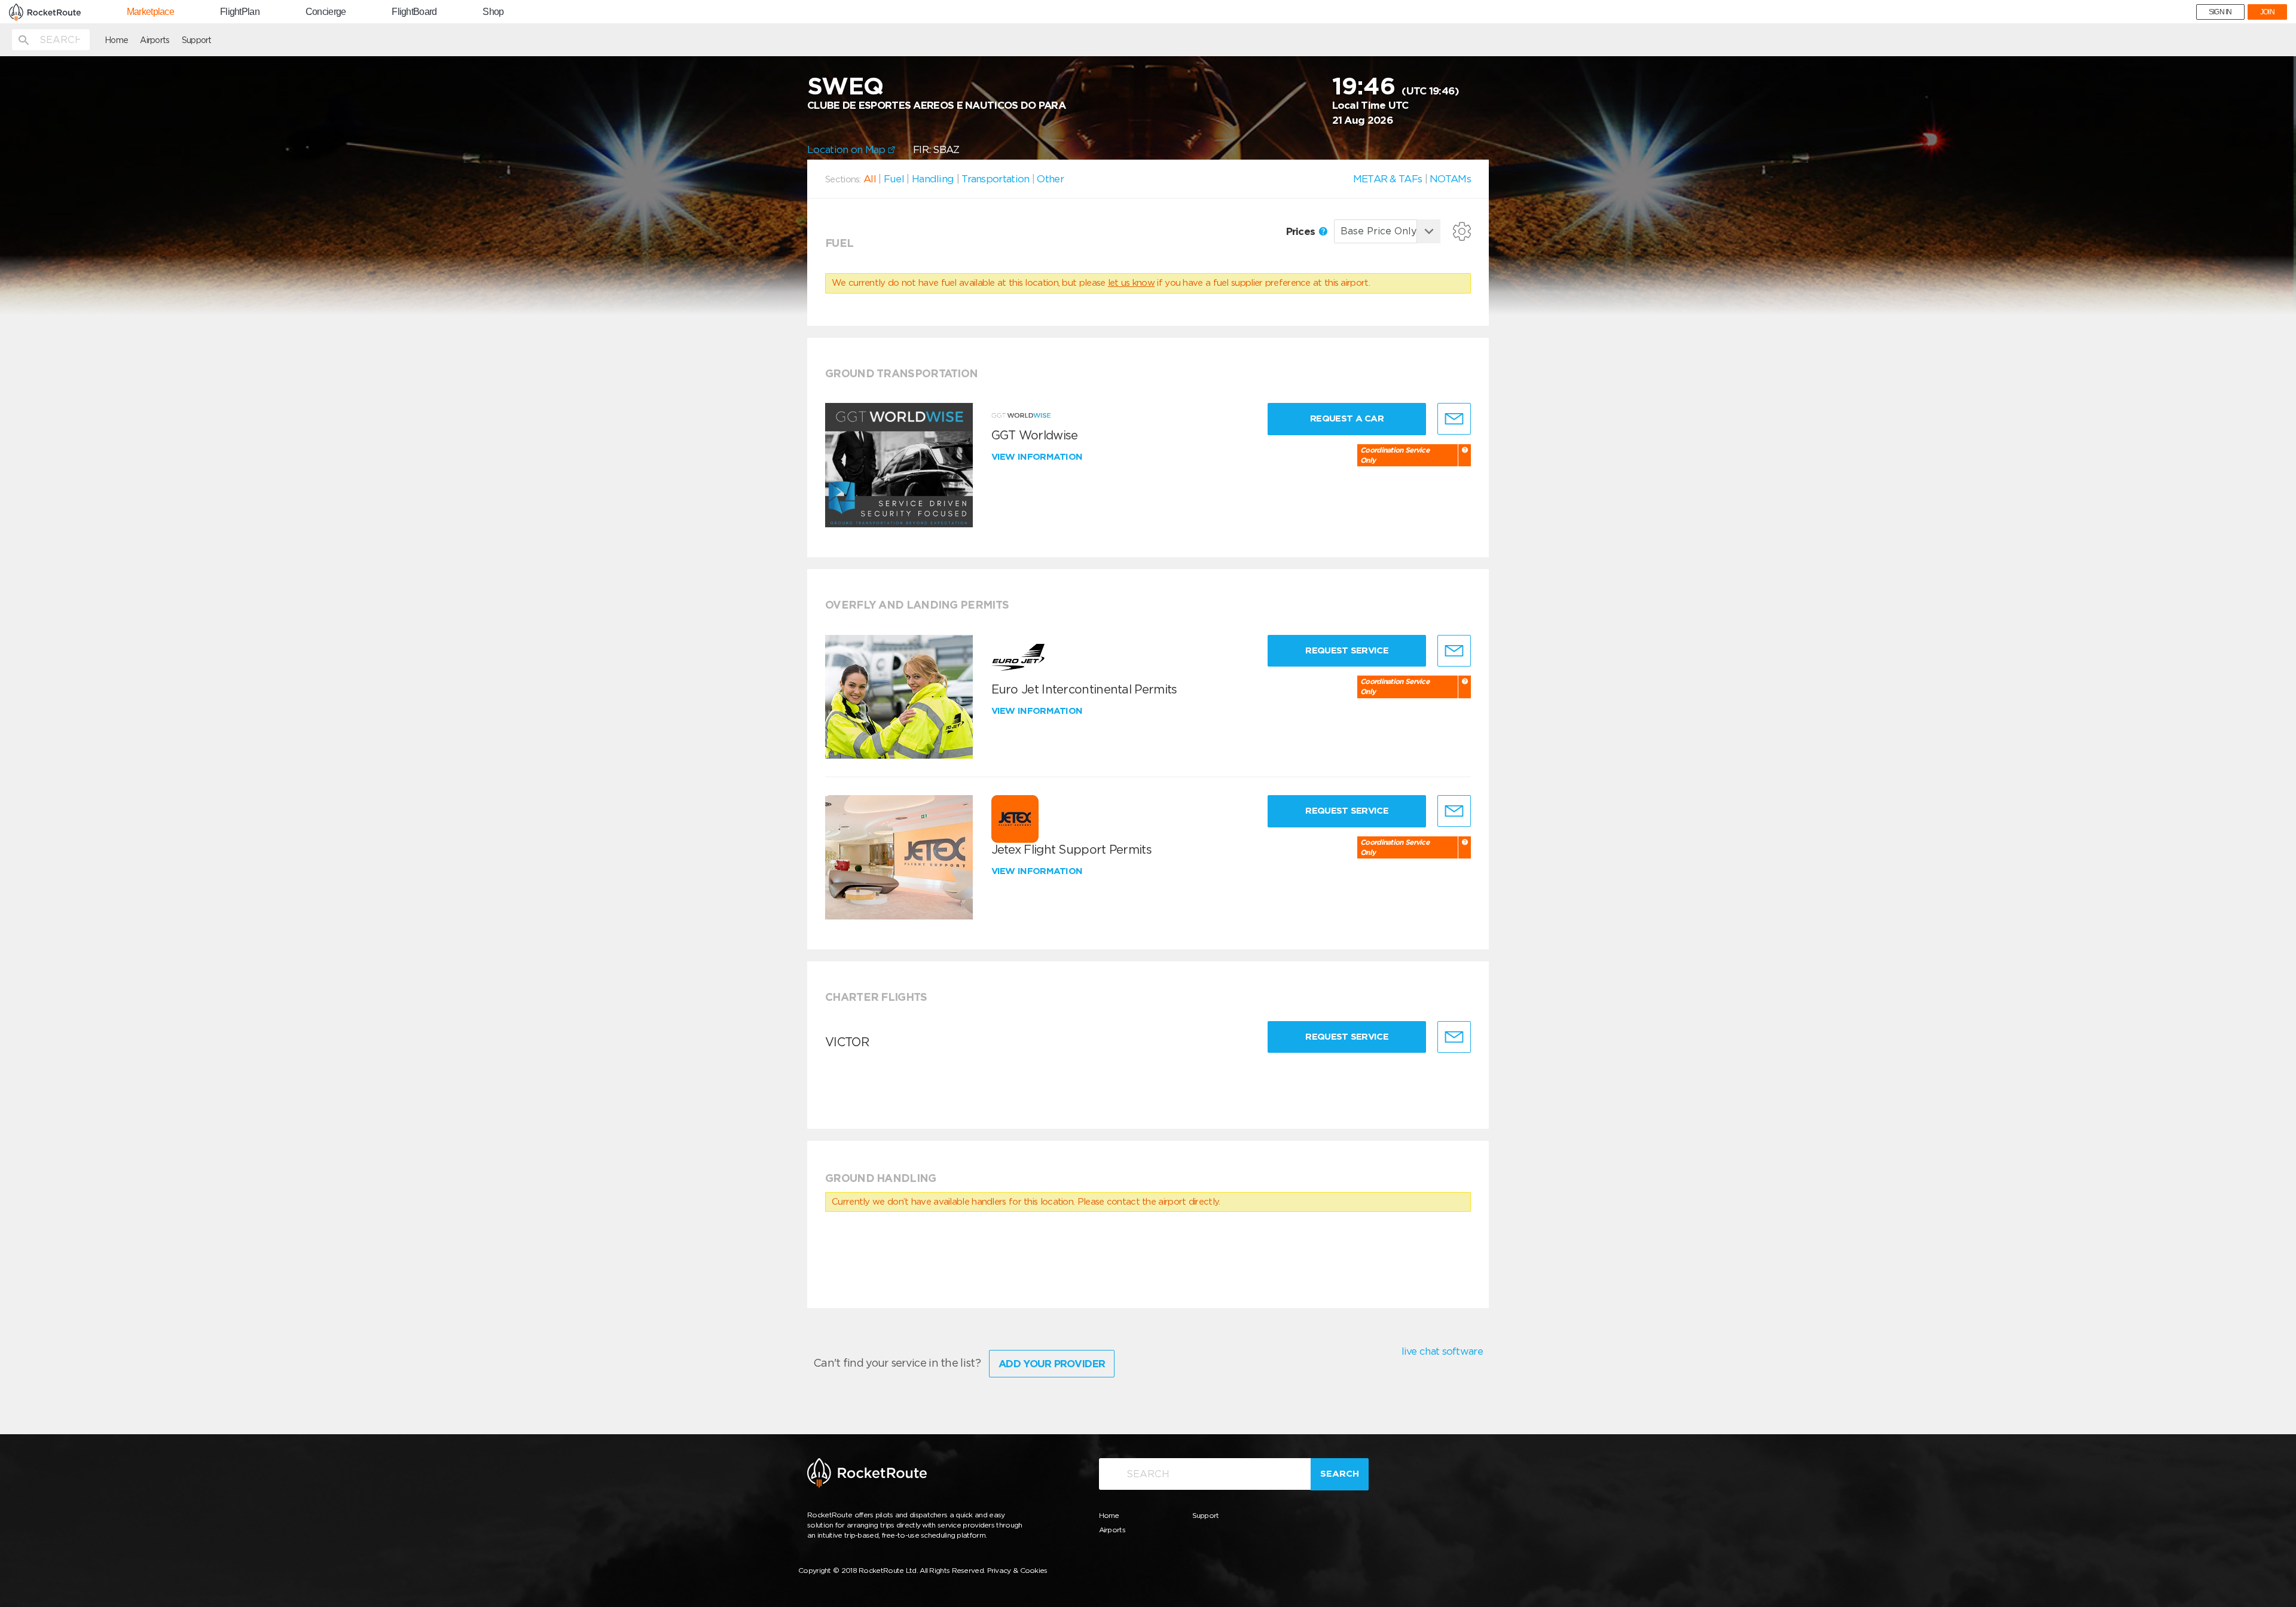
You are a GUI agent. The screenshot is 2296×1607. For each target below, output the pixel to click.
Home (116, 40)
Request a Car (1347, 418)
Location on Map (848, 149)
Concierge (326, 12)
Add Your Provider (1052, 1364)
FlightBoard (414, 12)
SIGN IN (2220, 12)
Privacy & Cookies (1017, 1570)
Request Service (1347, 650)
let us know (1131, 283)
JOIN (2267, 12)
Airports (155, 40)
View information (1038, 457)
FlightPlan (240, 12)
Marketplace (150, 12)
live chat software (1442, 1351)
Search (1340, 1474)
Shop (493, 12)
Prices (1302, 231)
